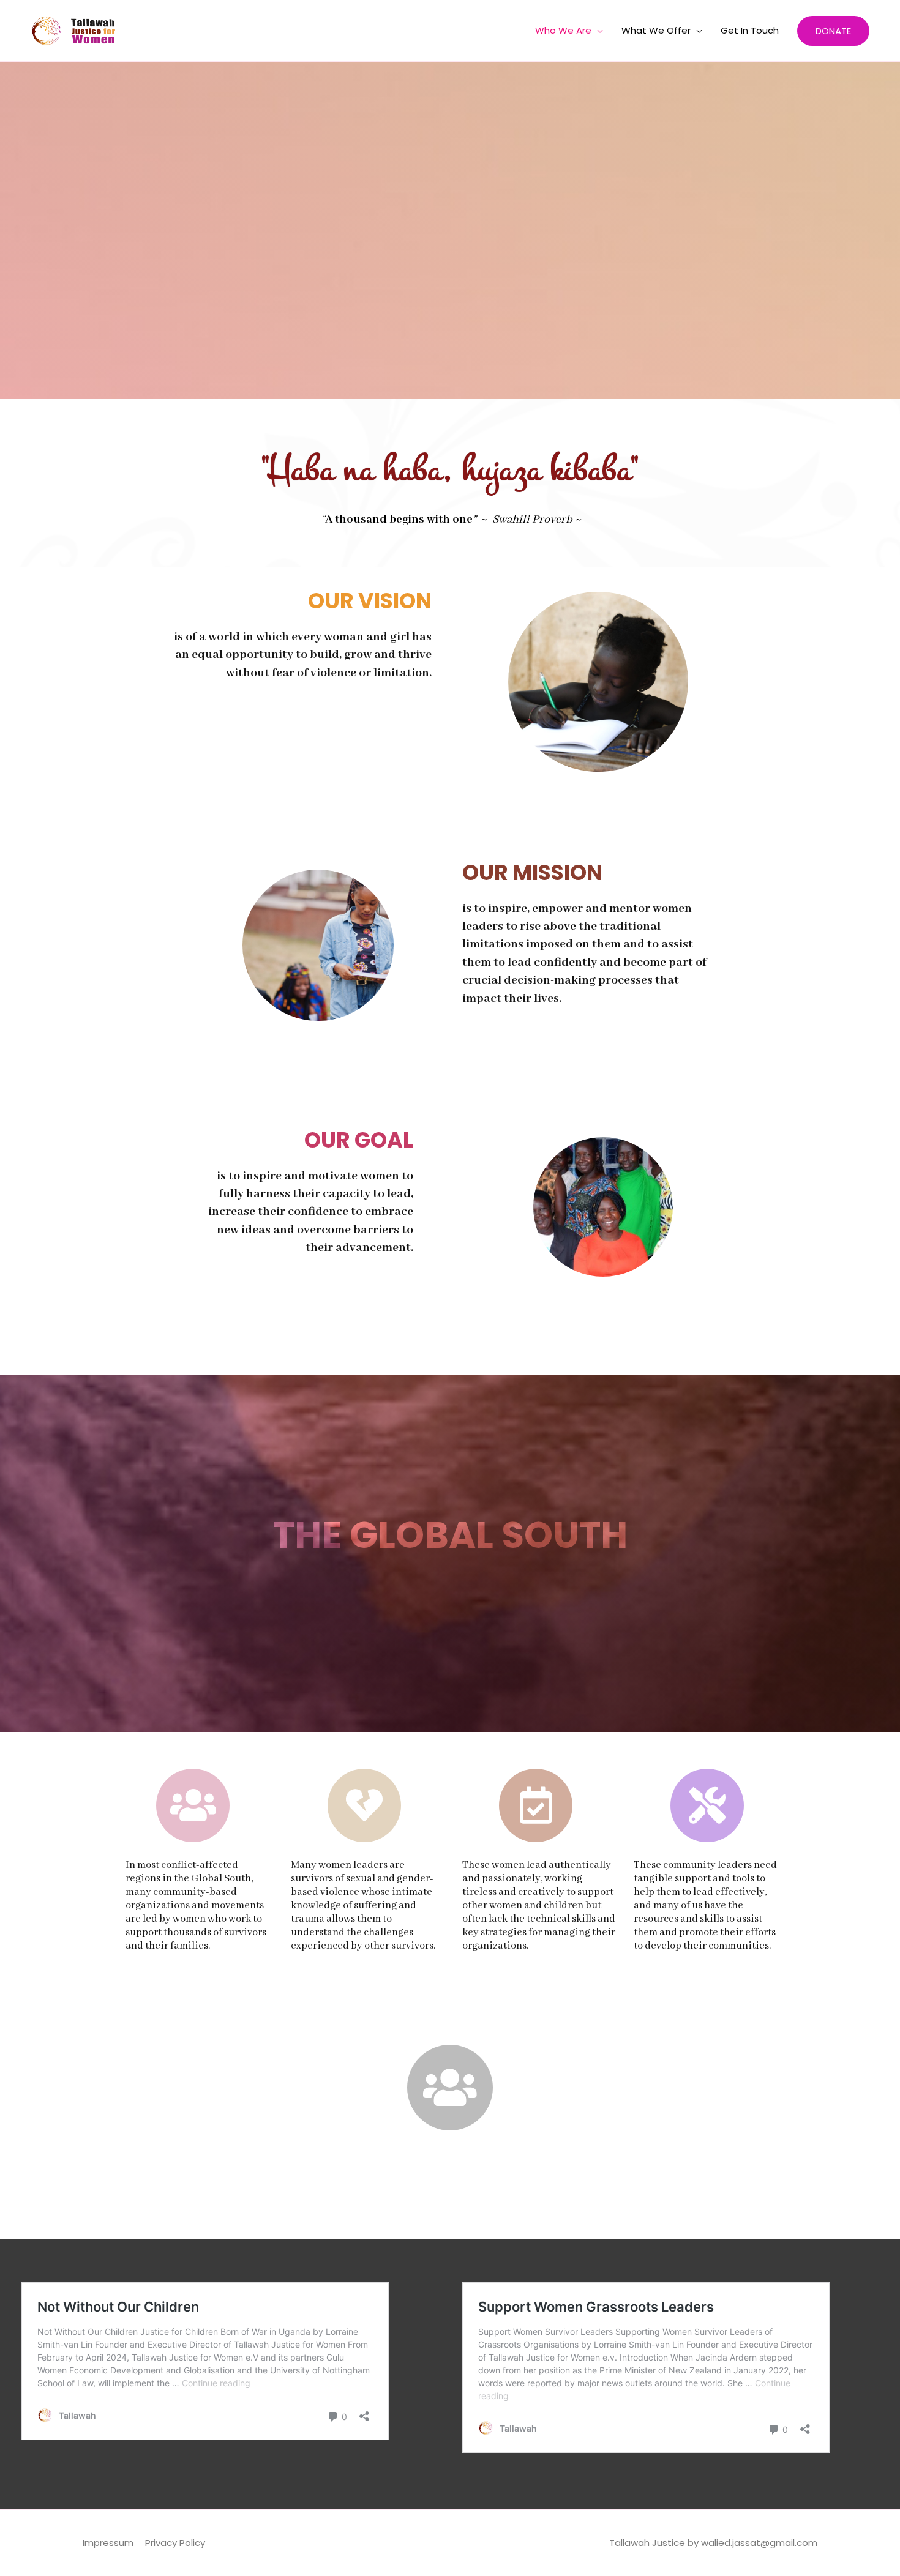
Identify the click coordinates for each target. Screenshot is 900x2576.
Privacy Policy (175, 2543)
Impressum (108, 2543)
